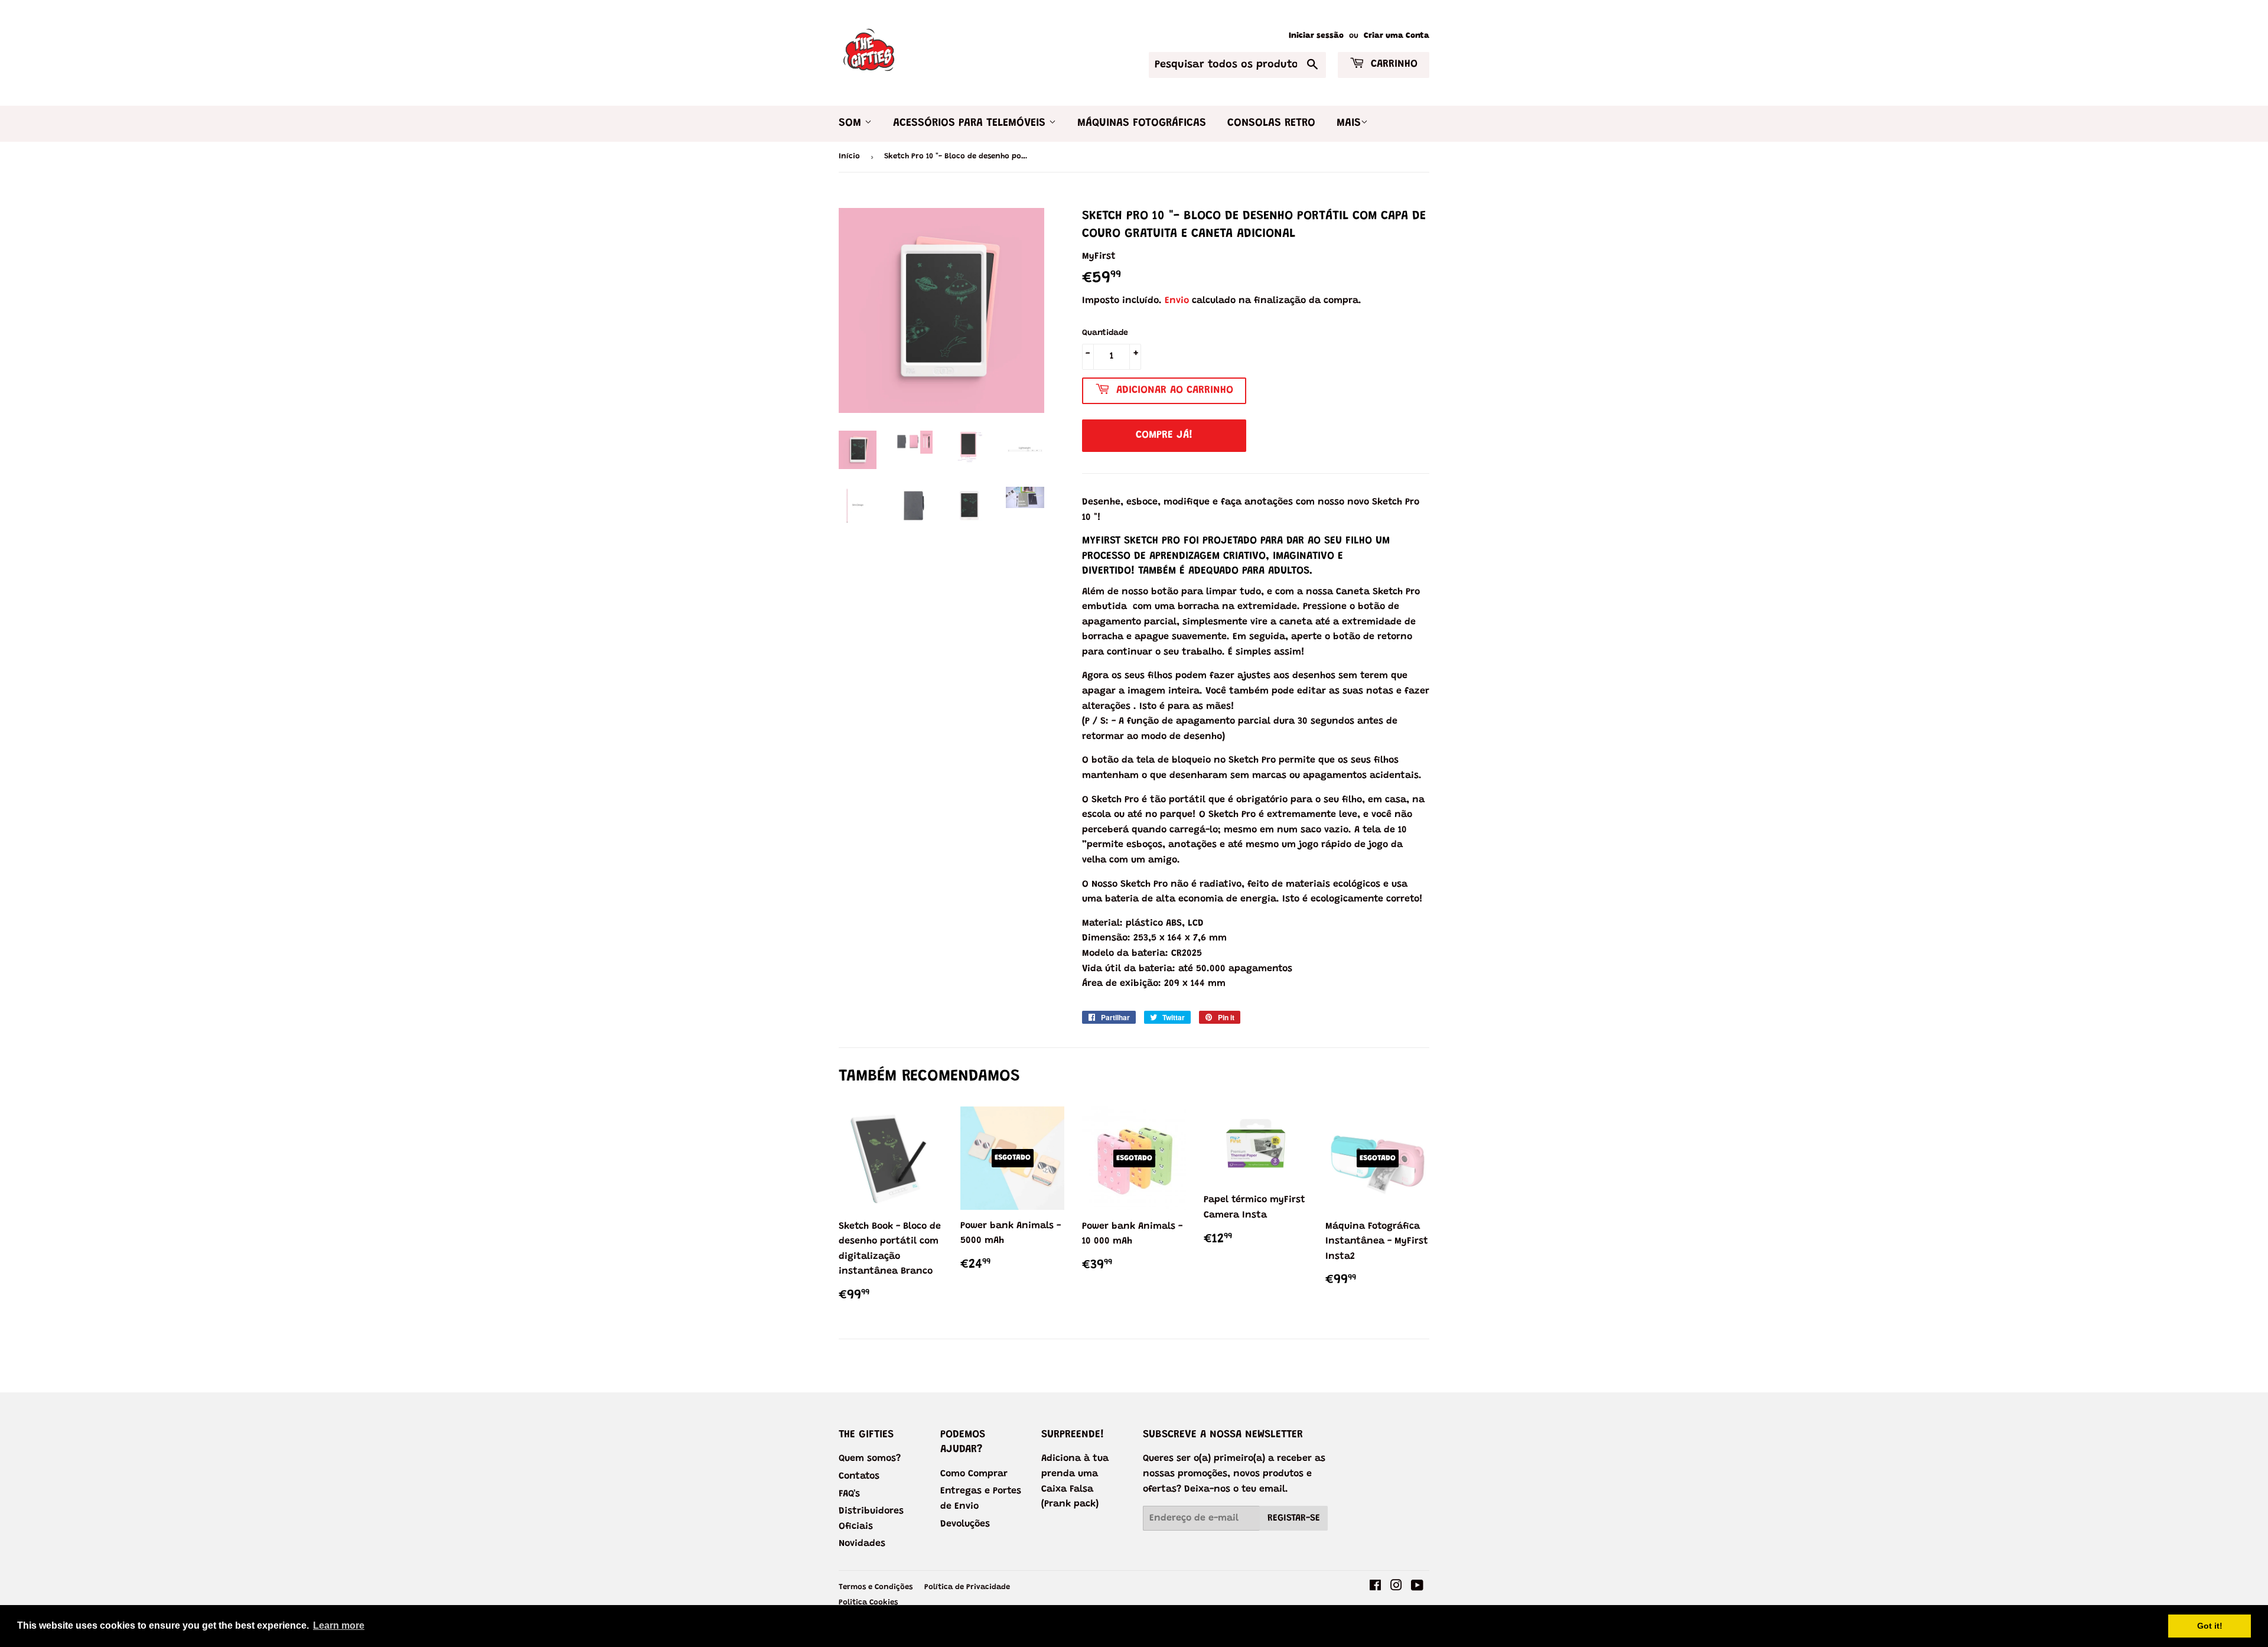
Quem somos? (870, 1459)
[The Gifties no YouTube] (1417, 1587)
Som (852, 123)
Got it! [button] (2210, 1626)
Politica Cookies (868, 1602)
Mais (1349, 123)
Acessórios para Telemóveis (971, 123)
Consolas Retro (1271, 123)
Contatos (859, 1476)
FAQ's (849, 1494)
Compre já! (1164, 435)
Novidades (862, 1544)
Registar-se (1294, 1518)
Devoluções (965, 1524)
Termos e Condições (876, 1587)
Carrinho (1392, 64)
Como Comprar (974, 1474)
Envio (1177, 301)
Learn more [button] (339, 1625)
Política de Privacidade (967, 1587)
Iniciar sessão (1316, 36)
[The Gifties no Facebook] (1375, 1587)
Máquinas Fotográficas (1142, 123)
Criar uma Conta (1397, 36)
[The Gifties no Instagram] (1396, 1587)
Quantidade (1105, 333)
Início (849, 156)
